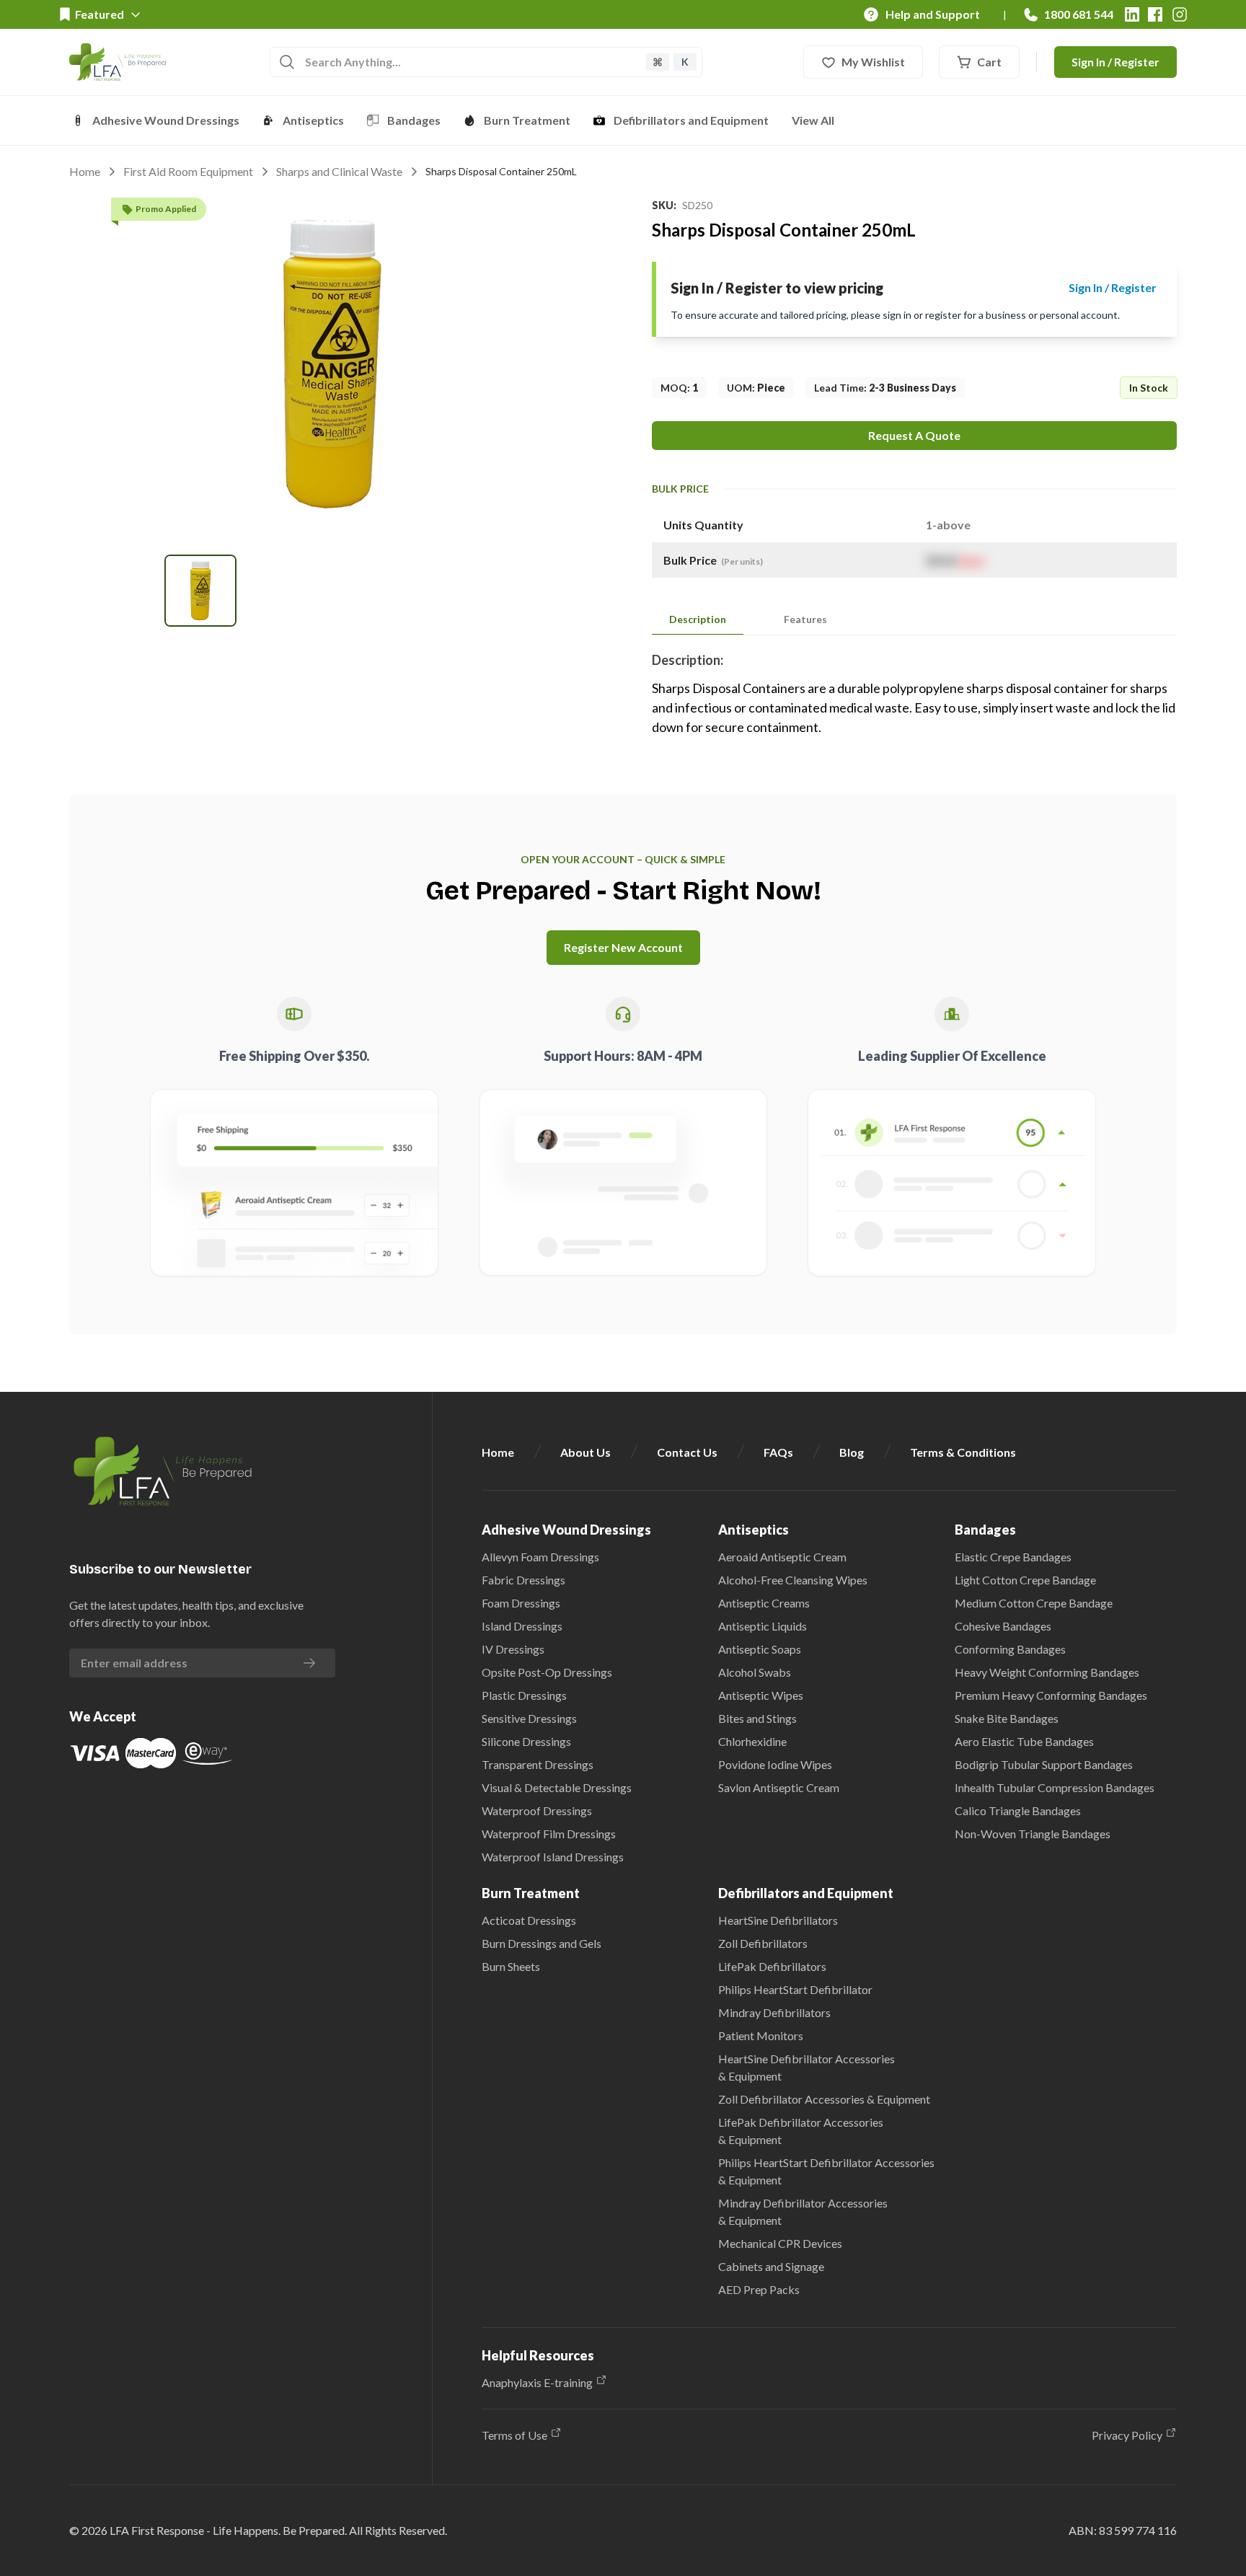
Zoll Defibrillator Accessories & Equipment (824, 2099)
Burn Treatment (527, 120)
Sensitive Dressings (529, 1718)
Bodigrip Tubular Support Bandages (1044, 1764)
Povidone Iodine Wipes (775, 1764)
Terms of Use (514, 2435)
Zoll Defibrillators (763, 1943)
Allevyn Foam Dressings (540, 1557)
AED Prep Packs (759, 2289)
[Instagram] (1180, 14)
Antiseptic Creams (764, 1603)
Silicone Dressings (526, 1741)
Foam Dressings (521, 1603)
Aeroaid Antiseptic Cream (782, 1557)
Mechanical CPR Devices (780, 2243)
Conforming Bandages (1010, 1649)
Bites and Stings (757, 1718)
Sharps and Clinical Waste (339, 171)
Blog (852, 1452)
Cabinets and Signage (771, 2266)
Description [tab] (698, 619)
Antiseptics (313, 120)
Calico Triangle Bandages (1018, 1810)
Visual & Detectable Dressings (557, 1787)
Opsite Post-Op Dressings (547, 1672)
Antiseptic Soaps (760, 1649)
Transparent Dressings (538, 1764)
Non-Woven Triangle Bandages (1033, 1834)
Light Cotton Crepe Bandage (1025, 1580)
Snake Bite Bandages (1007, 1718)
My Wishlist (873, 62)
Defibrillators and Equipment (691, 120)
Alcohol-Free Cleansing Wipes (793, 1580)
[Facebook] (1155, 14)
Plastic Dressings (524, 1695)
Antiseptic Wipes (761, 1695)
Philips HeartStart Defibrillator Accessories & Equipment (826, 2171)
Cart (989, 62)
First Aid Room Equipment (188, 171)
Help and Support (933, 14)
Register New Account (623, 947)
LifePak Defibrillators (772, 1966)
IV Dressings (513, 1649)
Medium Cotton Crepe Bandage (1034, 1603)
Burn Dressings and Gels (542, 1943)
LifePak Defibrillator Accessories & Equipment (801, 2131)
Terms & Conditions (963, 1452)
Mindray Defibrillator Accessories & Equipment (803, 2211)
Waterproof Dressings (537, 1810)
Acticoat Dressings (529, 1920)
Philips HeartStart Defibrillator (795, 1989)
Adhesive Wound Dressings (166, 120)
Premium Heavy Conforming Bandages (1051, 1695)
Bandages (414, 120)
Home (85, 171)
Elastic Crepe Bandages (1013, 1557)
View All (813, 120)
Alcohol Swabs (755, 1672)
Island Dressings (522, 1626)
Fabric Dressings (523, 1580)
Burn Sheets (511, 1966)
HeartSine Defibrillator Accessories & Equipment (807, 2067)
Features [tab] (805, 619)
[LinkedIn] (1132, 14)
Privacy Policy (1127, 2435)
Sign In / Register (1115, 62)
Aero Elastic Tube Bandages (1024, 1741)
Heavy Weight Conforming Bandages (1047, 1672)
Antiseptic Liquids (763, 1626)
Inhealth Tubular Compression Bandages (1055, 1787)
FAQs (778, 1452)
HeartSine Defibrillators (778, 1920)
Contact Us (687, 1452)
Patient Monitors (761, 2035)
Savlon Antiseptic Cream (779, 1787)
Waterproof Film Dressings (549, 1834)
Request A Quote (914, 435)
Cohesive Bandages (1003, 1626)
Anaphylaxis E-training (537, 2382)
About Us (586, 1452)
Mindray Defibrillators (774, 2012)
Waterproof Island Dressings (553, 1857)
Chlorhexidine (752, 1741)
